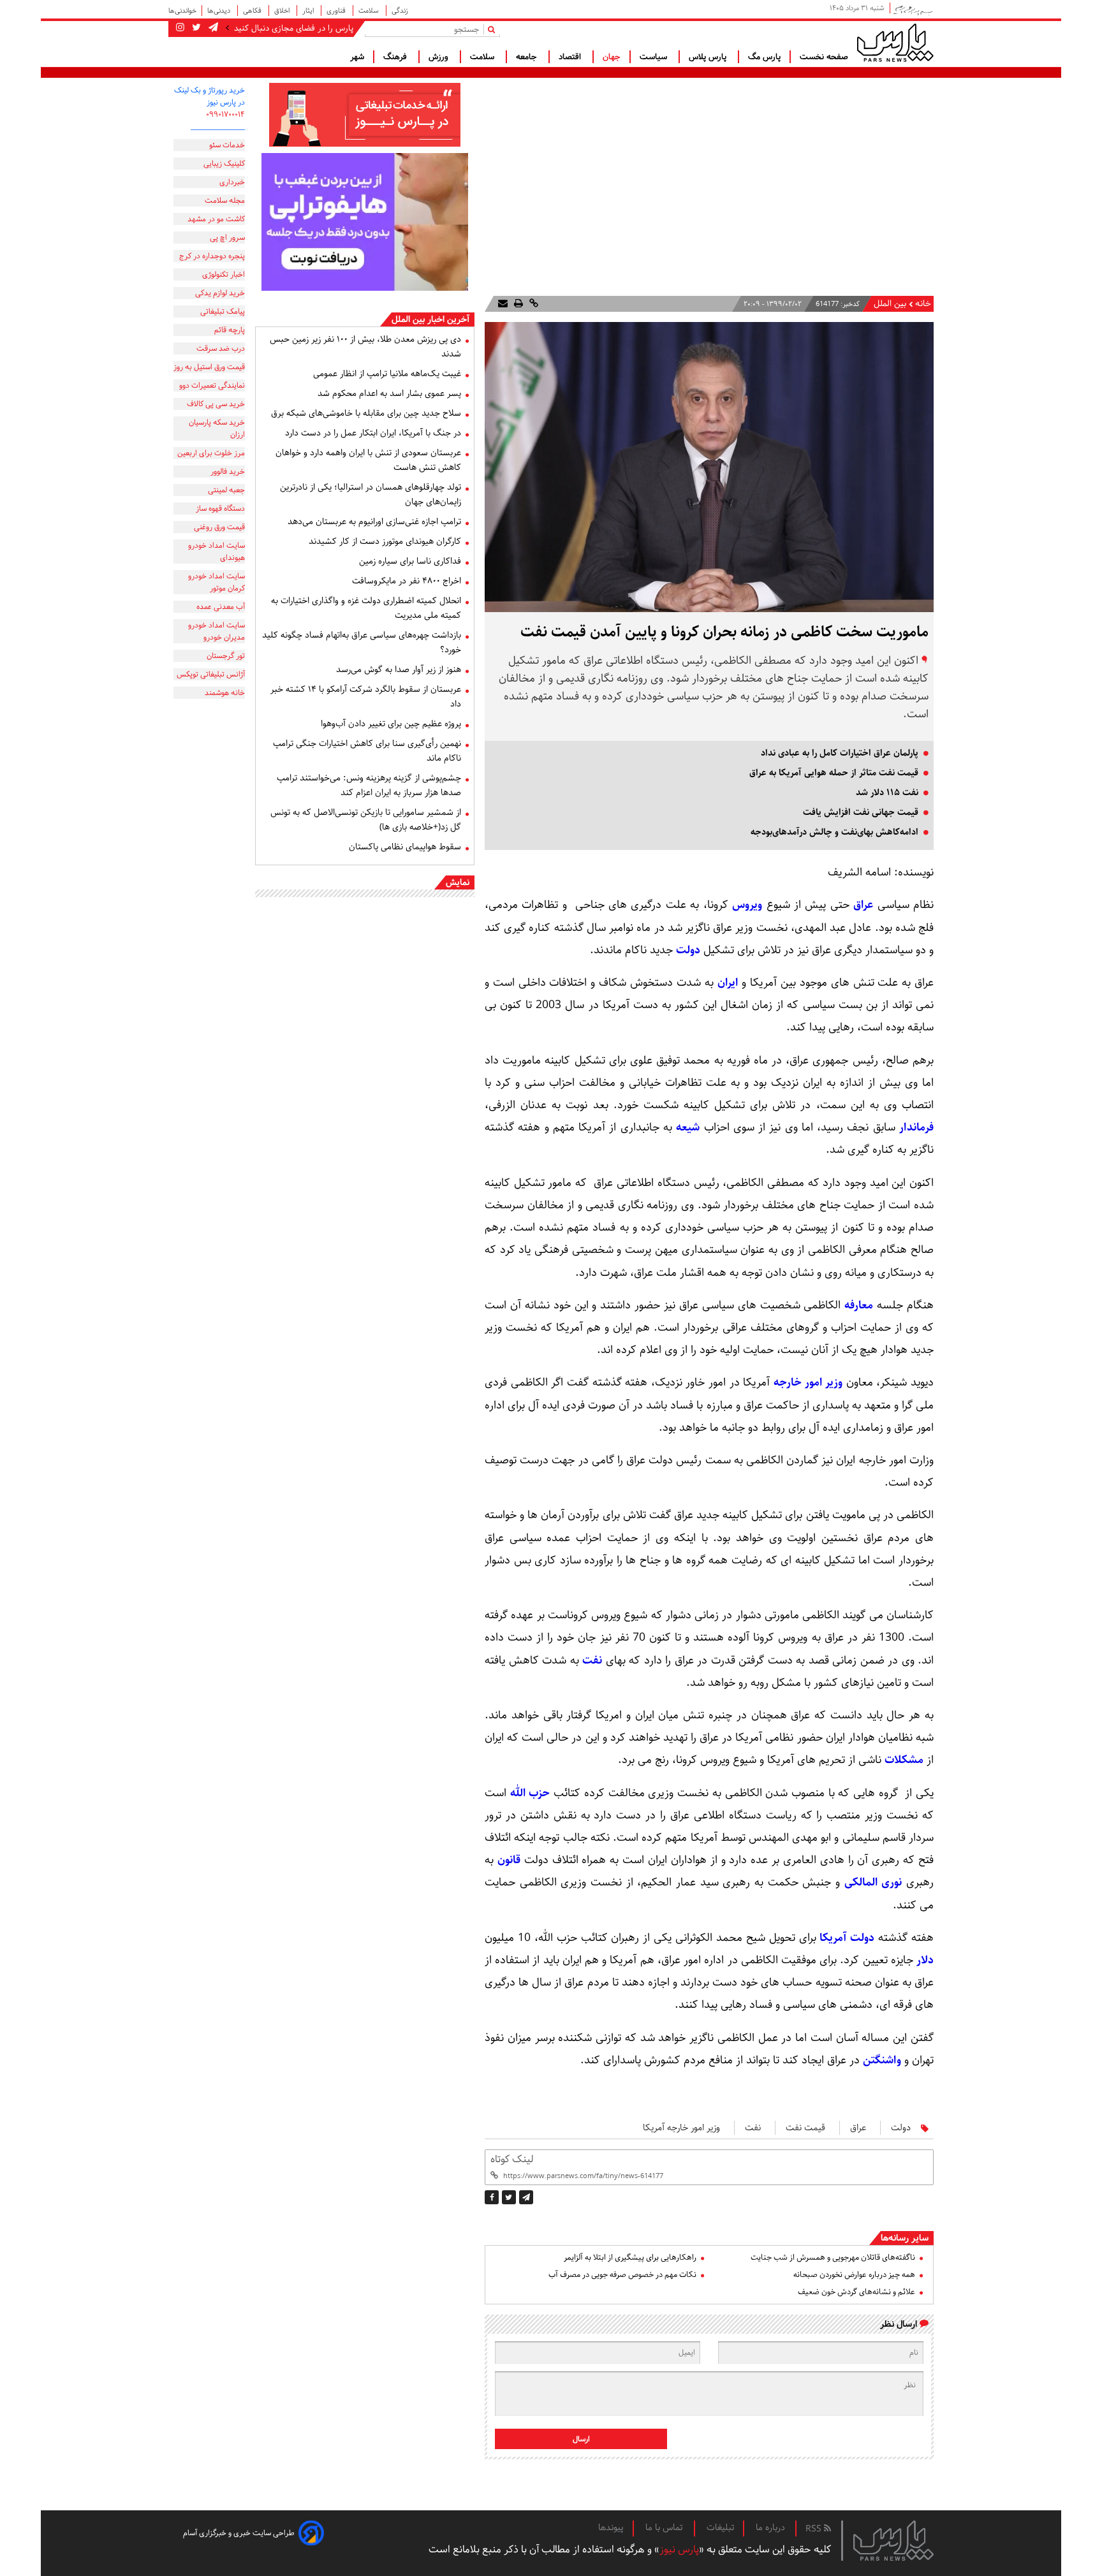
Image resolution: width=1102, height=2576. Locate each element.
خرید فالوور (228, 472)
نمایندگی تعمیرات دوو (212, 385)
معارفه (859, 1305)
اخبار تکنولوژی (224, 274)
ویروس (747, 905)
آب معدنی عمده (221, 607)
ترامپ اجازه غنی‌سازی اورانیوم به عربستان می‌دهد (374, 522)
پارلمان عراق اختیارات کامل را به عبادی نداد (840, 753)
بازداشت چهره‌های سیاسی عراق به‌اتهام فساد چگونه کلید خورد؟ (362, 642)
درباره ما (770, 2528)
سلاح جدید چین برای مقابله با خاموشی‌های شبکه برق (366, 413)
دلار (925, 1960)
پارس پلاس (709, 57)
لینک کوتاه (512, 2159)
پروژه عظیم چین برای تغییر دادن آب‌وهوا (391, 724)
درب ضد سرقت (221, 348)
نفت (592, 1660)
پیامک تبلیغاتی (223, 311)
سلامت (370, 11)
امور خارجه (798, 1382)
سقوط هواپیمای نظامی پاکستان (405, 847)
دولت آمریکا (847, 1938)
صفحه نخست (824, 57)
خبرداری (232, 182)
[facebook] (492, 2197)
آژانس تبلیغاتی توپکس (211, 674)
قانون (509, 1860)
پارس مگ (764, 57)
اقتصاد (571, 57)
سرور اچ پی (227, 238)
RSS (815, 2529)
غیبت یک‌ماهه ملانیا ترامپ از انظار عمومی (387, 374)
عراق (863, 905)
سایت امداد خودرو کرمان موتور (217, 582)
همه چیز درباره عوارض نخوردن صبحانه (854, 2275)
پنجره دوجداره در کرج (212, 256)
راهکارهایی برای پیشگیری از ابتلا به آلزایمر (630, 2258)
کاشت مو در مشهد (216, 219)
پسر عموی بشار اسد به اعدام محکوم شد (389, 393)
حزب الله (530, 1793)
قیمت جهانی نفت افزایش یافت (861, 812)
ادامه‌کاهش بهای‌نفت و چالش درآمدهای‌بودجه (834, 832)
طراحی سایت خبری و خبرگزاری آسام (239, 2533)
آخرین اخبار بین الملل (430, 319)
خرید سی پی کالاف (216, 404)
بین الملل (890, 304)
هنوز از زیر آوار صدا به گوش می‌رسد (399, 670)
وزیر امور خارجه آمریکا (681, 2128)
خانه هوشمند (225, 693)
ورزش (440, 57)
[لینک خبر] (533, 304)
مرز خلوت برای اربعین (211, 453)
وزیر (833, 1382)
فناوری (337, 11)
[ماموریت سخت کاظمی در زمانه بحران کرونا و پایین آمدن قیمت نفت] (526, 2197)
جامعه (528, 57)
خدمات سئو (227, 145)
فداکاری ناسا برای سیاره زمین (410, 561)
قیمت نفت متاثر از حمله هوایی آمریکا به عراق (834, 773)
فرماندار (916, 1127)
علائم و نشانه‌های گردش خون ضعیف (856, 2292)
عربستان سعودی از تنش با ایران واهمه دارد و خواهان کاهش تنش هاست (368, 460)
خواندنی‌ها (182, 11)
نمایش (458, 882)
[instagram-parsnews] (180, 28)
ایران (728, 983)
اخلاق (283, 11)
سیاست (655, 57)
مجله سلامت (225, 201)
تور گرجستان (226, 656)
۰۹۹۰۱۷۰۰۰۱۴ (225, 114)
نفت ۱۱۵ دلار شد (887, 793)
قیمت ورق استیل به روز (209, 367)
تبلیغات (720, 2528)
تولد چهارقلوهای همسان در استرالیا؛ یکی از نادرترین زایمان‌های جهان (371, 494)
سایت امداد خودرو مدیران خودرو (217, 631)
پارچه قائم (230, 330)
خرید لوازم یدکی (220, 293)
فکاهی (253, 11)
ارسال (581, 2439)
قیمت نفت (805, 2128)
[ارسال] (503, 304)
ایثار (309, 11)
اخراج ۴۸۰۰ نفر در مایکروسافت (407, 581)
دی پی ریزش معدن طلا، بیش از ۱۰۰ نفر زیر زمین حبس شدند (365, 347)
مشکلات (904, 1760)
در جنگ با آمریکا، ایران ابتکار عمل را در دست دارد (373, 433)
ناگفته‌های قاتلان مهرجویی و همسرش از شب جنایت (833, 2258)
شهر (357, 57)
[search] (494, 29)
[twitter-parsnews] (195, 28)
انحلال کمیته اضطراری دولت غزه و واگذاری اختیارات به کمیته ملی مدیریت (366, 608)
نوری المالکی (873, 1882)
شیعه (688, 1127)
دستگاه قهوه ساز (220, 509)
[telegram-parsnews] (212, 28)
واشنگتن (882, 2060)
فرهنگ (396, 57)
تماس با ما (665, 2528)
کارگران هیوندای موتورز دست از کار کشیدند (385, 541)
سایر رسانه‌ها (905, 2238)
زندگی (400, 11)
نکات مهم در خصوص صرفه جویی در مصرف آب (622, 2275)
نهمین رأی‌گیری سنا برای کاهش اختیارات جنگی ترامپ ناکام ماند (367, 751)
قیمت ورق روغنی (219, 527)
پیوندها (611, 2528)
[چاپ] (517, 304)
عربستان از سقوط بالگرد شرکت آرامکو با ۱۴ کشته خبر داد (366, 697)
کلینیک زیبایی (224, 164)
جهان (612, 57)
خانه (923, 304)
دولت (688, 950)
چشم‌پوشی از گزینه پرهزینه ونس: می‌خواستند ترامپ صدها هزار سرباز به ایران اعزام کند (369, 785)
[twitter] (509, 2197)
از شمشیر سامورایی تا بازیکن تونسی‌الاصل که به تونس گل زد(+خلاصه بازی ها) (366, 820)
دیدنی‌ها (220, 11)
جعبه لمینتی (226, 490)
